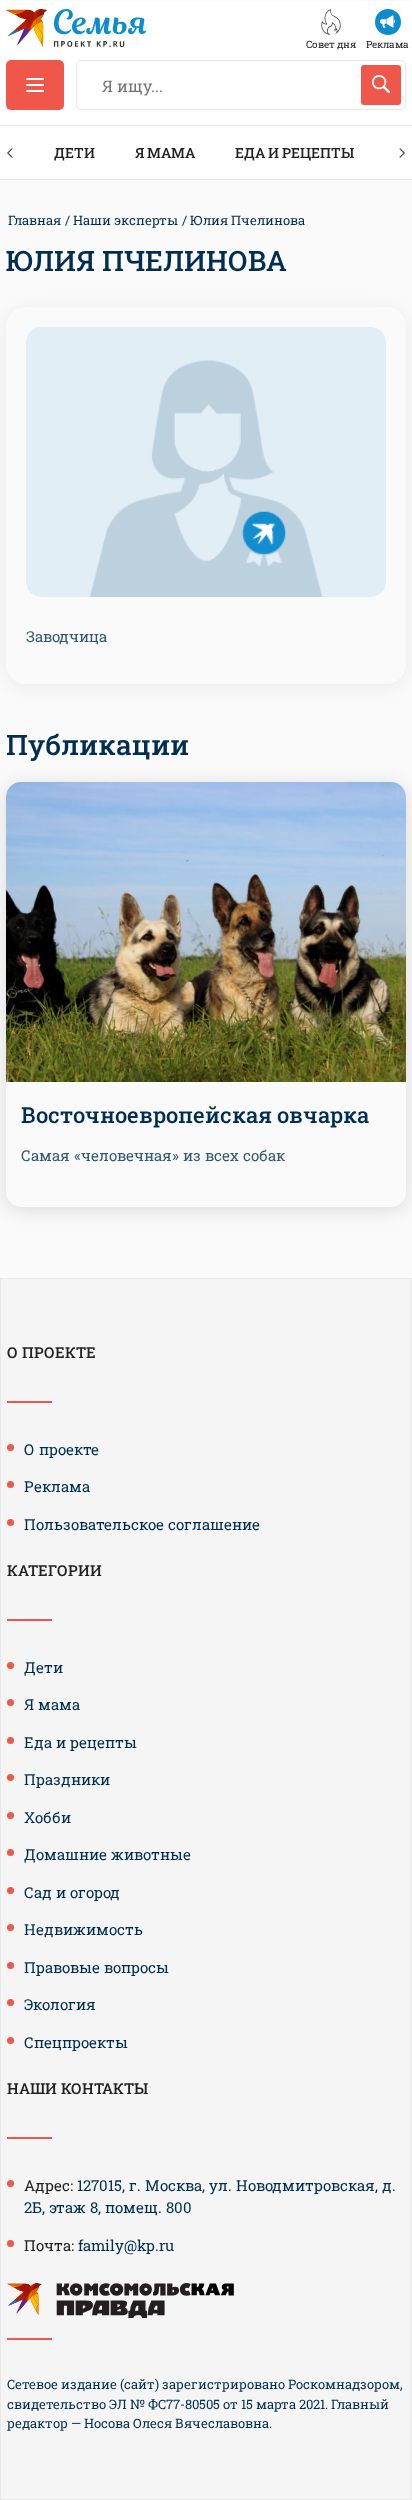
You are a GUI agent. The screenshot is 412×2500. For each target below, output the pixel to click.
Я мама (165, 152)
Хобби (47, 1817)
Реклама (57, 1486)
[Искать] (381, 85)
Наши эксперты (125, 220)
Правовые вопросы (96, 1967)
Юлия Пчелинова (247, 220)
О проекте (61, 1449)
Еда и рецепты (294, 152)
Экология (60, 2004)
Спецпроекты (76, 2042)
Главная (34, 220)
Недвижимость (83, 1929)
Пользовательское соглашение (142, 1524)
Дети (74, 152)
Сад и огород (72, 1892)
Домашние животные (107, 1854)
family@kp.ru (126, 2245)
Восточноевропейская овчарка (195, 1114)
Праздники (67, 1779)
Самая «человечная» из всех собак (153, 1155)
